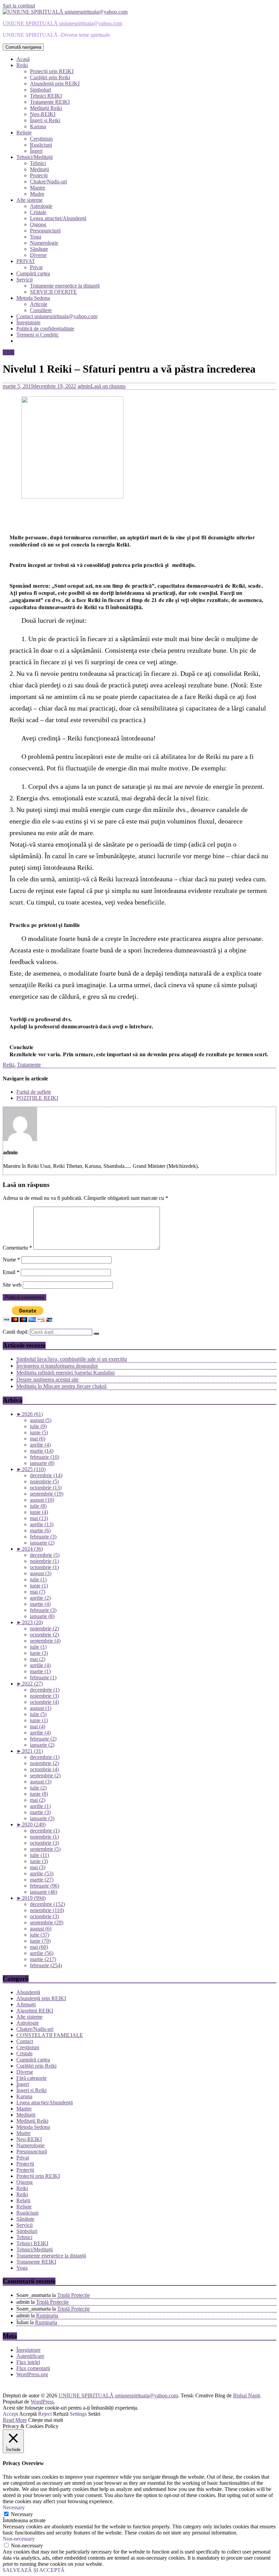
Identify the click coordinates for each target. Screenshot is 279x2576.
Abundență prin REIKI (55, 84)
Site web (12, 1285)
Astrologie (41, 206)
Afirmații (26, 2004)
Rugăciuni (41, 145)
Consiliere (41, 310)
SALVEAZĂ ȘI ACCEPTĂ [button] (34, 2570)
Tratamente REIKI (50, 102)
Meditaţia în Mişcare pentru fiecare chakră (61, 1386)
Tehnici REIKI (46, 96)
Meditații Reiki (46, 108)
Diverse (38, 255)
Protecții (39, 175)
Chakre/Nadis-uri (48, 182)
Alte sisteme (29, 200)
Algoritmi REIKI (35, 2011)
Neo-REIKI (43, 114)
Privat (36, 267)
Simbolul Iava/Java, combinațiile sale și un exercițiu (72, 1359)
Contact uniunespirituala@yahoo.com (57, 316)
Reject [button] (45, 2414)
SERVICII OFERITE (53, 292)
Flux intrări (28, 2362)
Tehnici (38, 163)
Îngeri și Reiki (45, 120)
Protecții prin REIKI (52, 71)
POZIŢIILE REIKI (37, 1098)
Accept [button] (10, 2414)
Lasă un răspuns (108, 386)
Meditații (39, 169)
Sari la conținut (19, 6)
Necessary (22, 2514)
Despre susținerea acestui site (47, 1379)
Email (11, 1272)
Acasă (23, 59)
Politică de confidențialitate (45, 329)
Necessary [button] (14, 2507)
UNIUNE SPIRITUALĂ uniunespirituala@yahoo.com (62, 23)
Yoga (36, 237)
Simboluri (40, 90)
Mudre (37, 194)
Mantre (38, 188)
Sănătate (39, 249)
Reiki (22, 65)
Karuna (38, 126)
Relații (23, 2200)
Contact (25, 2041)
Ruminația (47, 2316)
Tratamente (29, 1065)
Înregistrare (28, 322)
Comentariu (17, 1248)
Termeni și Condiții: (38, 335)
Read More (15, 2420)
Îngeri (36, 151)
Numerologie (44, 243)
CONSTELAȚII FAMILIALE (50, 2035)
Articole (39, 304)
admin (84, 386)
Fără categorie (31, 2078)
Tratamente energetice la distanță (65, 286)
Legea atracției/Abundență (58, 218)
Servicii (24, 280)
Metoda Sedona (33, 298)
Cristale (38, 212)
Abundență (28, 1992)
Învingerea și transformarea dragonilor (57, 1366)
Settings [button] (78, 2414)
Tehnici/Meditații (35, 157)
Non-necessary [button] (19, 2539)
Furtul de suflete (34, 1092)
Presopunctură (45, 231)
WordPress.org (32, 2374)
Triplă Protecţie (73, 2295)
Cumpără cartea (33, 273)
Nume (11, 1260)
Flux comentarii (33, 2368)
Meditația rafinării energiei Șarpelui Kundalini (65, 1373)
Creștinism (41, 139)
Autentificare (30, 2356)
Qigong (38, 224)
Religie (24, 133)
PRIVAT (26, 261)
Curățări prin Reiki (50, 77)
